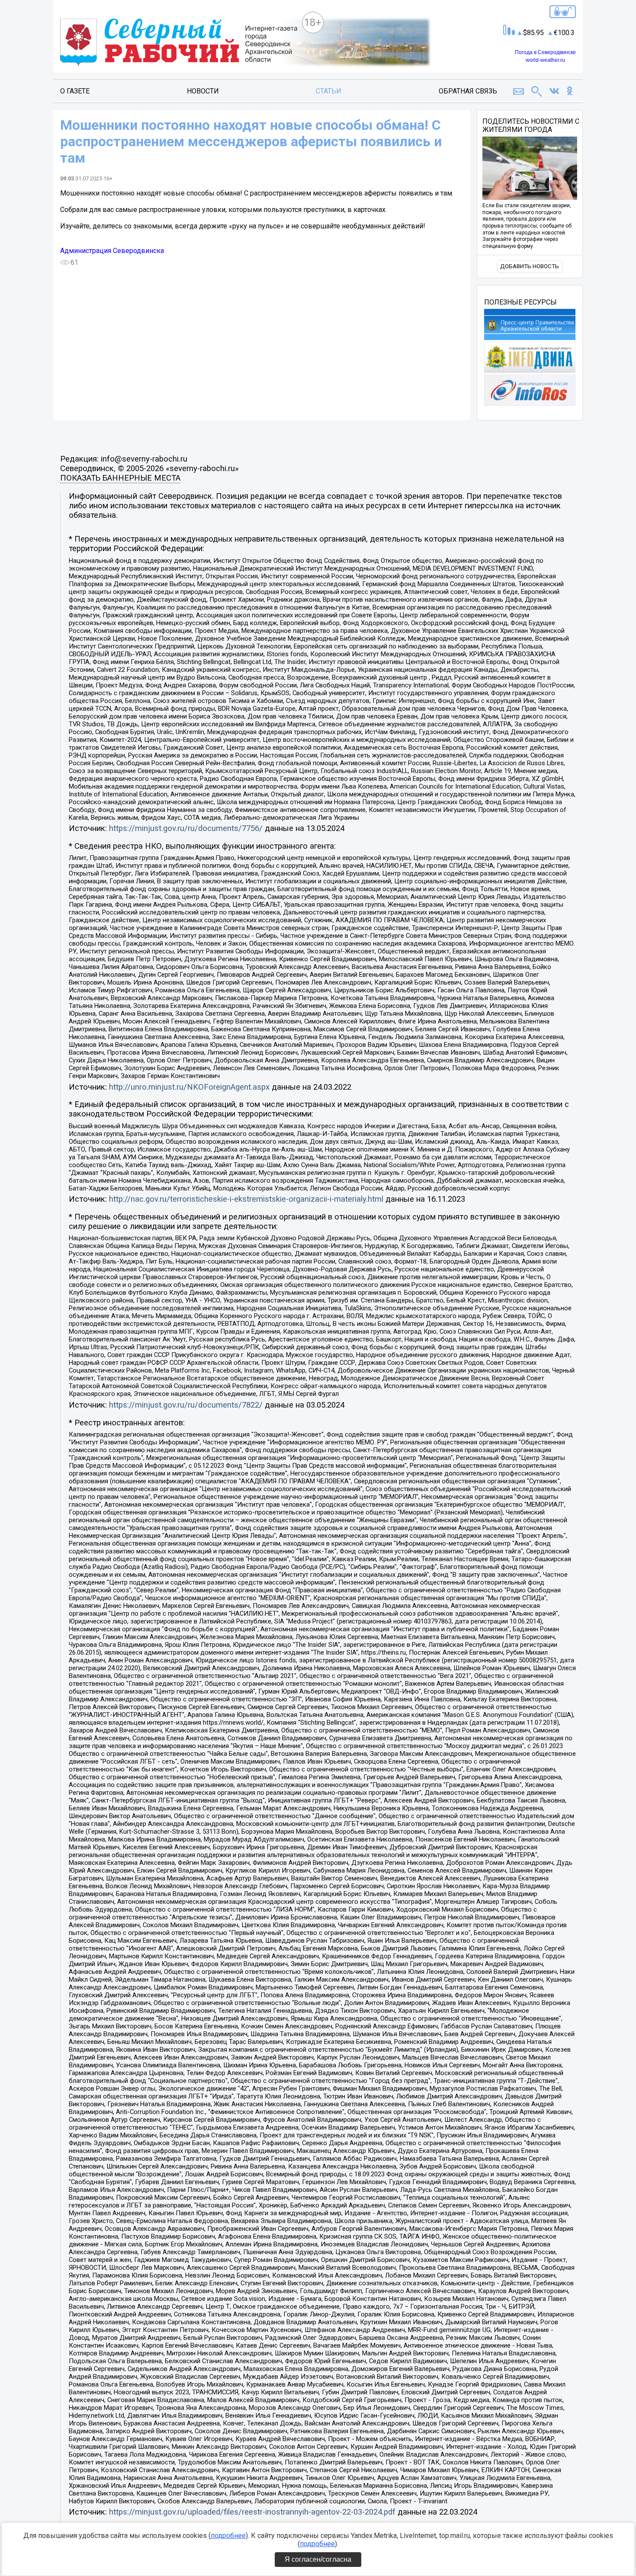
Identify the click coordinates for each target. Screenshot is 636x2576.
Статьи (329, 91)
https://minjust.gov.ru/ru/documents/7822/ (186, 1405)
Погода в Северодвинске (545, 52)
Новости (203, 91)
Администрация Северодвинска (112, 251)
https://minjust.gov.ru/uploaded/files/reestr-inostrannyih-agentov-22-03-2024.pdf (252, 2512)
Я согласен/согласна (318, 2559)
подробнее (228, 2536)
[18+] (179, 43)
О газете (75, 91)
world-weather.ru (545, 60)
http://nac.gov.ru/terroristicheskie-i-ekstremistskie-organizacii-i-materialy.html (246, 1199)
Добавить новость (530, 266)
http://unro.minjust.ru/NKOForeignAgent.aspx (189, 1087)
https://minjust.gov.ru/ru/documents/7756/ (186, 828)
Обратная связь (468, 91)
